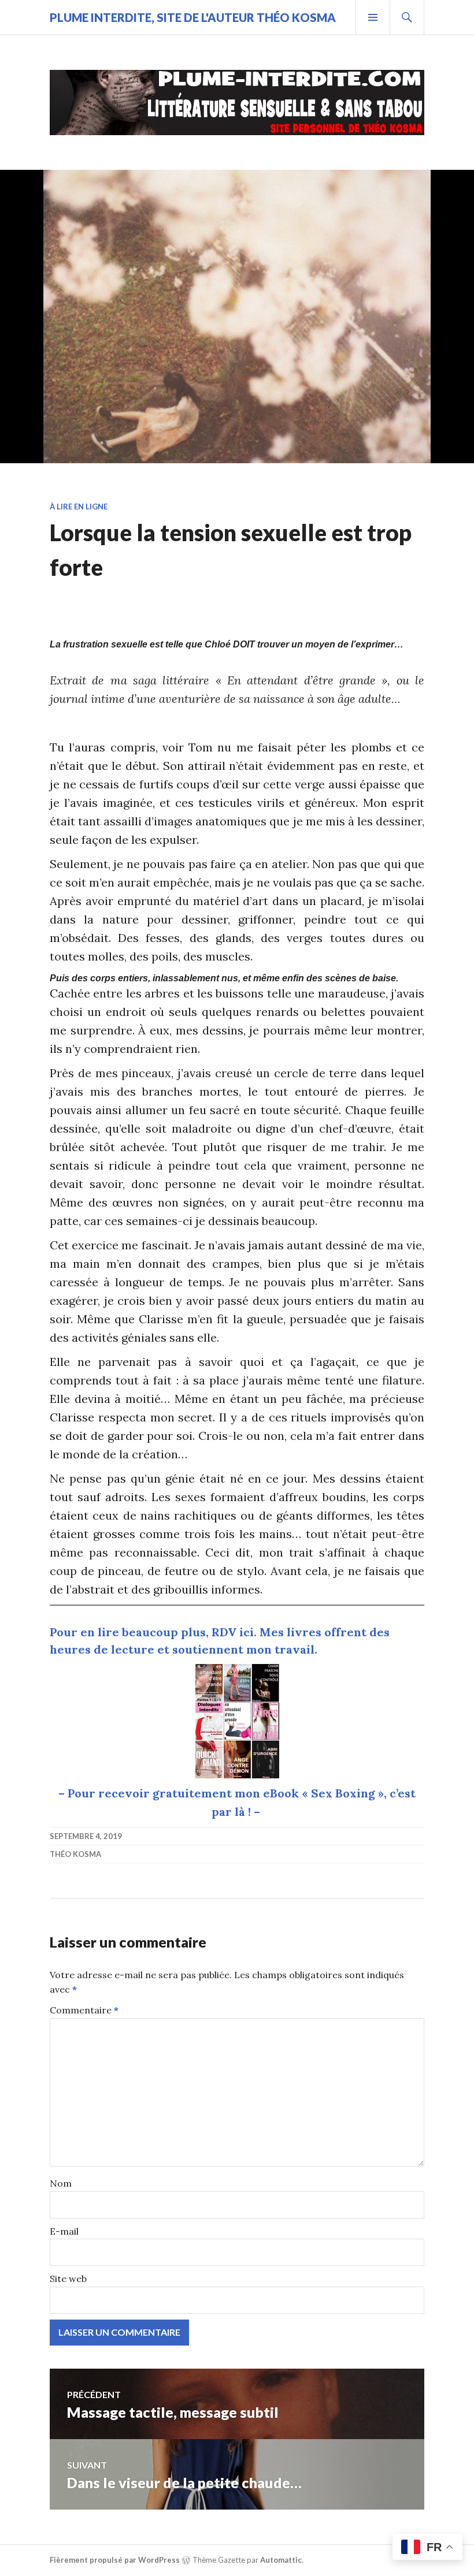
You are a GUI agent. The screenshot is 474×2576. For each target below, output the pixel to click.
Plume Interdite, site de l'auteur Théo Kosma (193, 17)
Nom (61, 2183)
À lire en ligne (79, 507)
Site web (68, 2279)
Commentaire (84, 2010)
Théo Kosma (75, 1854)
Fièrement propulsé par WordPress (115, 2560)
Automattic (281, 2560)
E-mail (64, 2231)
